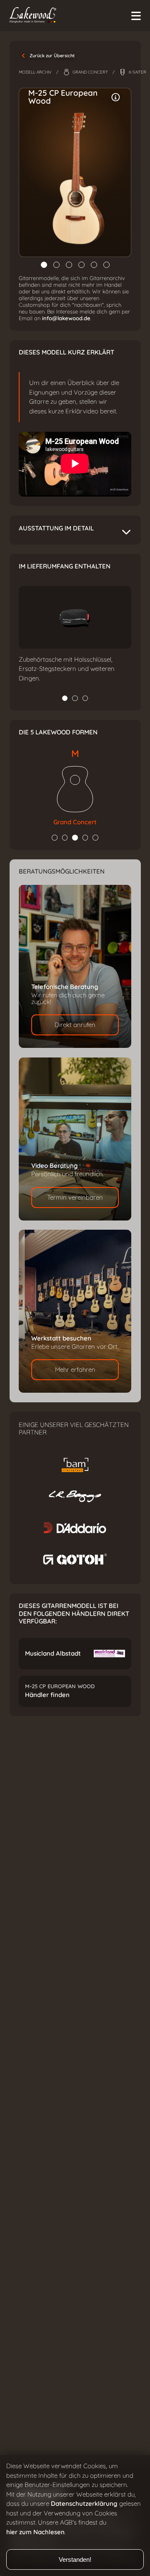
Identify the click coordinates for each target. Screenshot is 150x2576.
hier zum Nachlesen (35, 2532)
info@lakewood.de (66, 318)
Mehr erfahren (75, 1370)
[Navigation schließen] (136, 16)
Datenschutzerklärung (84, 2504)
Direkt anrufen (75, 1025)
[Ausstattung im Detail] (116, 97)
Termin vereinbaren (75, 1198)
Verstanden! (75, 2559)
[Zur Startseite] (72, 16)
